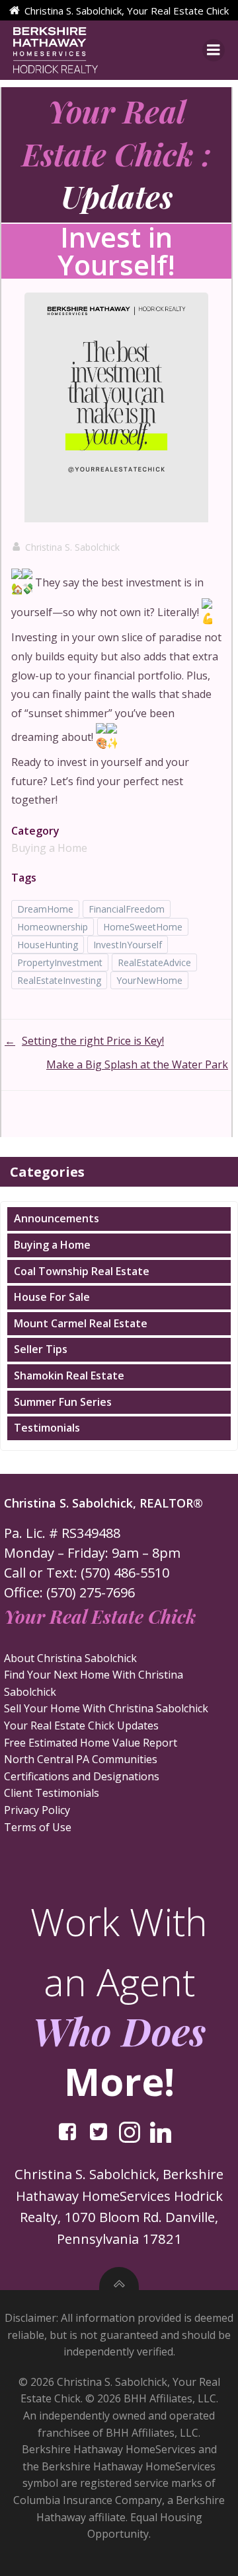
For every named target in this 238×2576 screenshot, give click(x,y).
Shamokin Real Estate (69, 1375)
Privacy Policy (37, 1810)
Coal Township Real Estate (82, 1271)
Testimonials (47, 1428)
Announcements (57, 1218)
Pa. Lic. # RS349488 (62, 1533)
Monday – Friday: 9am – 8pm (92, 1553)
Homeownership (53, 927)
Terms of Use (38, 1827)
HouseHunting (48, 945)
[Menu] (214, 50)
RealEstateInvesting (59, 980)
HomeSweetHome (143, 927)
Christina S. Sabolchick (72, 547)
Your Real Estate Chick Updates (81, 1725)
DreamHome (45, 909)
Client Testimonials (52, 1793)
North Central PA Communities (81, 1759)
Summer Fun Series (63, 1402)
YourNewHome (149, 980)
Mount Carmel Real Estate (81, 1323)
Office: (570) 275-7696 (69, 1592)
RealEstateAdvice (154, 962)
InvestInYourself (128, 945)
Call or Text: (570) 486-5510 (87, 1573)
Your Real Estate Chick (100, 1616)
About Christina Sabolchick (70, 1658)
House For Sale (52, 1297)
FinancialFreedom (127, 909)
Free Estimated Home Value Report (91, 1743)
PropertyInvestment (60, 962)
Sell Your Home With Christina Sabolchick (106, 1708)
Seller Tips (41, 1349)
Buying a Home (49, 848)
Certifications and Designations (82, 1776)
